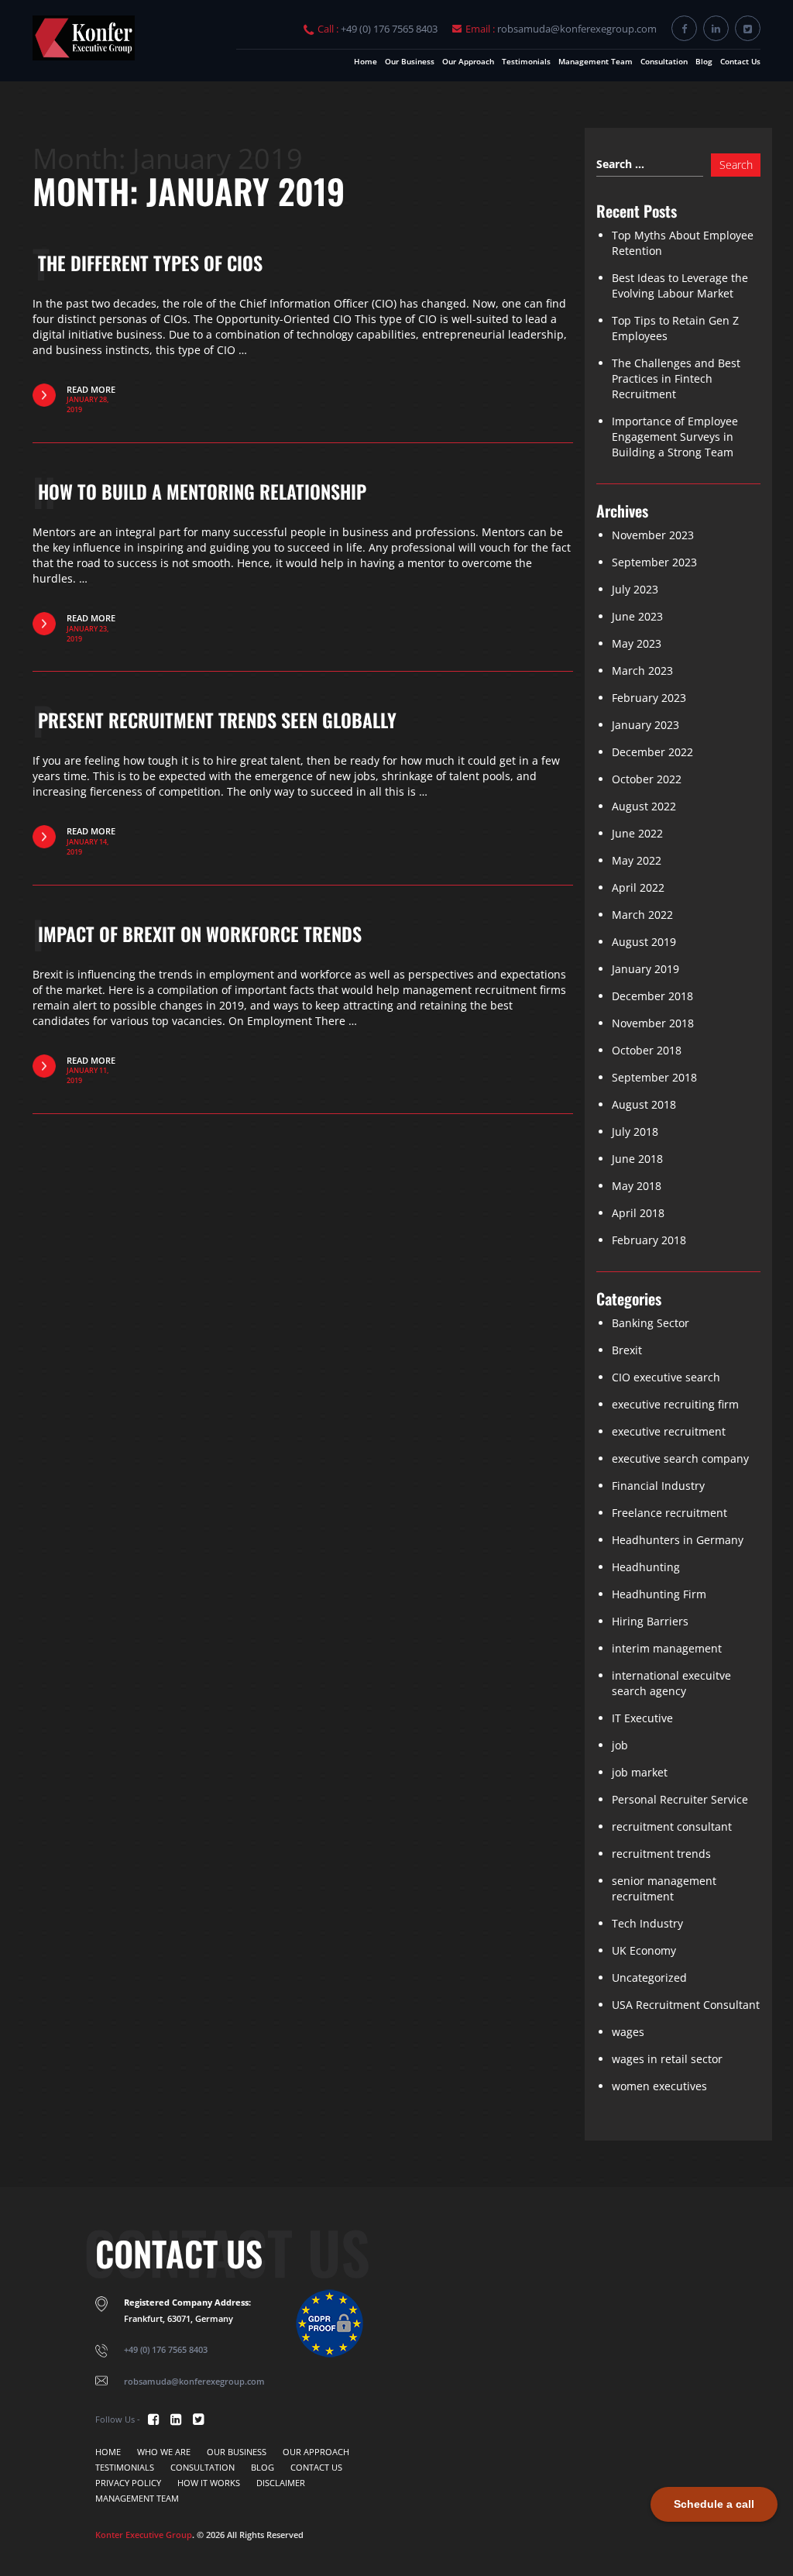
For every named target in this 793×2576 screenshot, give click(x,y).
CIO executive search (666, 1377)
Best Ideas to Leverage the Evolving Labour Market (680, 285)
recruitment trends (661, 1854)
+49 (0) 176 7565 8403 (389, 29)
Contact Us (740, 61)
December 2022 (652, 752)
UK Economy (644, 1950)
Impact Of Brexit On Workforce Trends (200, 934)
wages (628, 2032)
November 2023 (653, 535)
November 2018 (653, 1023)
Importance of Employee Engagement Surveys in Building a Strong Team (675, 437)
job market (640, 1772)
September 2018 (654, 1077)
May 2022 (637, 860)
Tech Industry (647, 1923)
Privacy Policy (128, 2483)
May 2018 (637, 1186)
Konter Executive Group (144, 2535)
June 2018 (637, 1159)
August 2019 (644, 942)
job (620, 1745)
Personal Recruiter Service (680, 1799)
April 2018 (638, 1213)
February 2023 (649, 698)
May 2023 (637, 643)
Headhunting (646, 1567)
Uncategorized (649, 1978)
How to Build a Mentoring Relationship (202, 491)
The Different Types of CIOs (150, 263)
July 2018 (635, 1132)
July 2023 (635, 589)
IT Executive (642, 1718)
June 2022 (637, 833)
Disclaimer (281, 2483)
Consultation (664, 61)
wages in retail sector (667, 2059)
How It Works (209, 2483)
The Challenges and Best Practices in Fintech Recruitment (676, 378)
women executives (659, 2086)
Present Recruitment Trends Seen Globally (217, 720)
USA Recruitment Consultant (686, 2005)
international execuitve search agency (671, 1683)
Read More (91, 399)
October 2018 (647, 1050)
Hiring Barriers (650, 1621)
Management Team (596, 61)
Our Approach (468, 61)
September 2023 (654, 562)
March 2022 (642, 915)
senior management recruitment (664, 1888)
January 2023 (645, 725)
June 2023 (637, 616)
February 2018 (649, 1240)
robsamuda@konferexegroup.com (577, 29)
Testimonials (526, 61)
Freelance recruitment (669, 1513)
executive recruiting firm (675, 1404)
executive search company (680, 1458)
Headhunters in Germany (678, 1540)
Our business (410, 61)
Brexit (627, 1350)
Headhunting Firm (659, 1594)
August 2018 (644, 1104)
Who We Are (164, 2452)
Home (366, 61)
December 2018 (652, 996)
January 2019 (645, 969)
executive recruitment (669, 1431)
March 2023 (642, 671)
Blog (704, 61)
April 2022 (638, 887)
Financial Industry (658, 1486)
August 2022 (644, 806)
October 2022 (647, 779)
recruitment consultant (672, 1826)
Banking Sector (651, 1323)
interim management (667, 1648)
